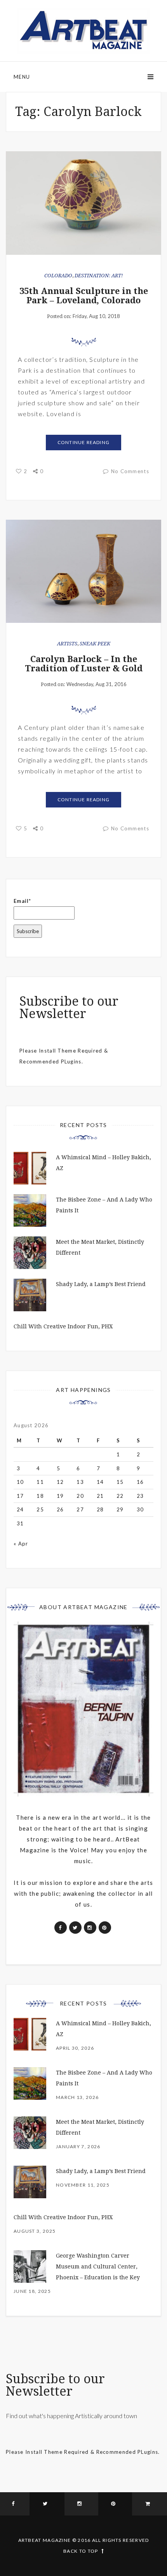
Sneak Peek (95, 644)
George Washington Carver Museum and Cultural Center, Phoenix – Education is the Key (98, 2267)
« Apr (21, 1544)
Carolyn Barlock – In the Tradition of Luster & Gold (84, 664)
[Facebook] (15, 2504)
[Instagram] (81, 2504)
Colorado (58, 276)
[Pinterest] (115, 2504)
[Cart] (150, 2504)
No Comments (130, 471)
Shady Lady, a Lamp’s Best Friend (101, 1284)
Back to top (81, 2551)
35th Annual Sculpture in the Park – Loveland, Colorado (84, 296)
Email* (23, 901)
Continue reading (83, 442)
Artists (67, 644)
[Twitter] (47, 2504)
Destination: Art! (99, 276)
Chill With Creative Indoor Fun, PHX (63, 1326)
